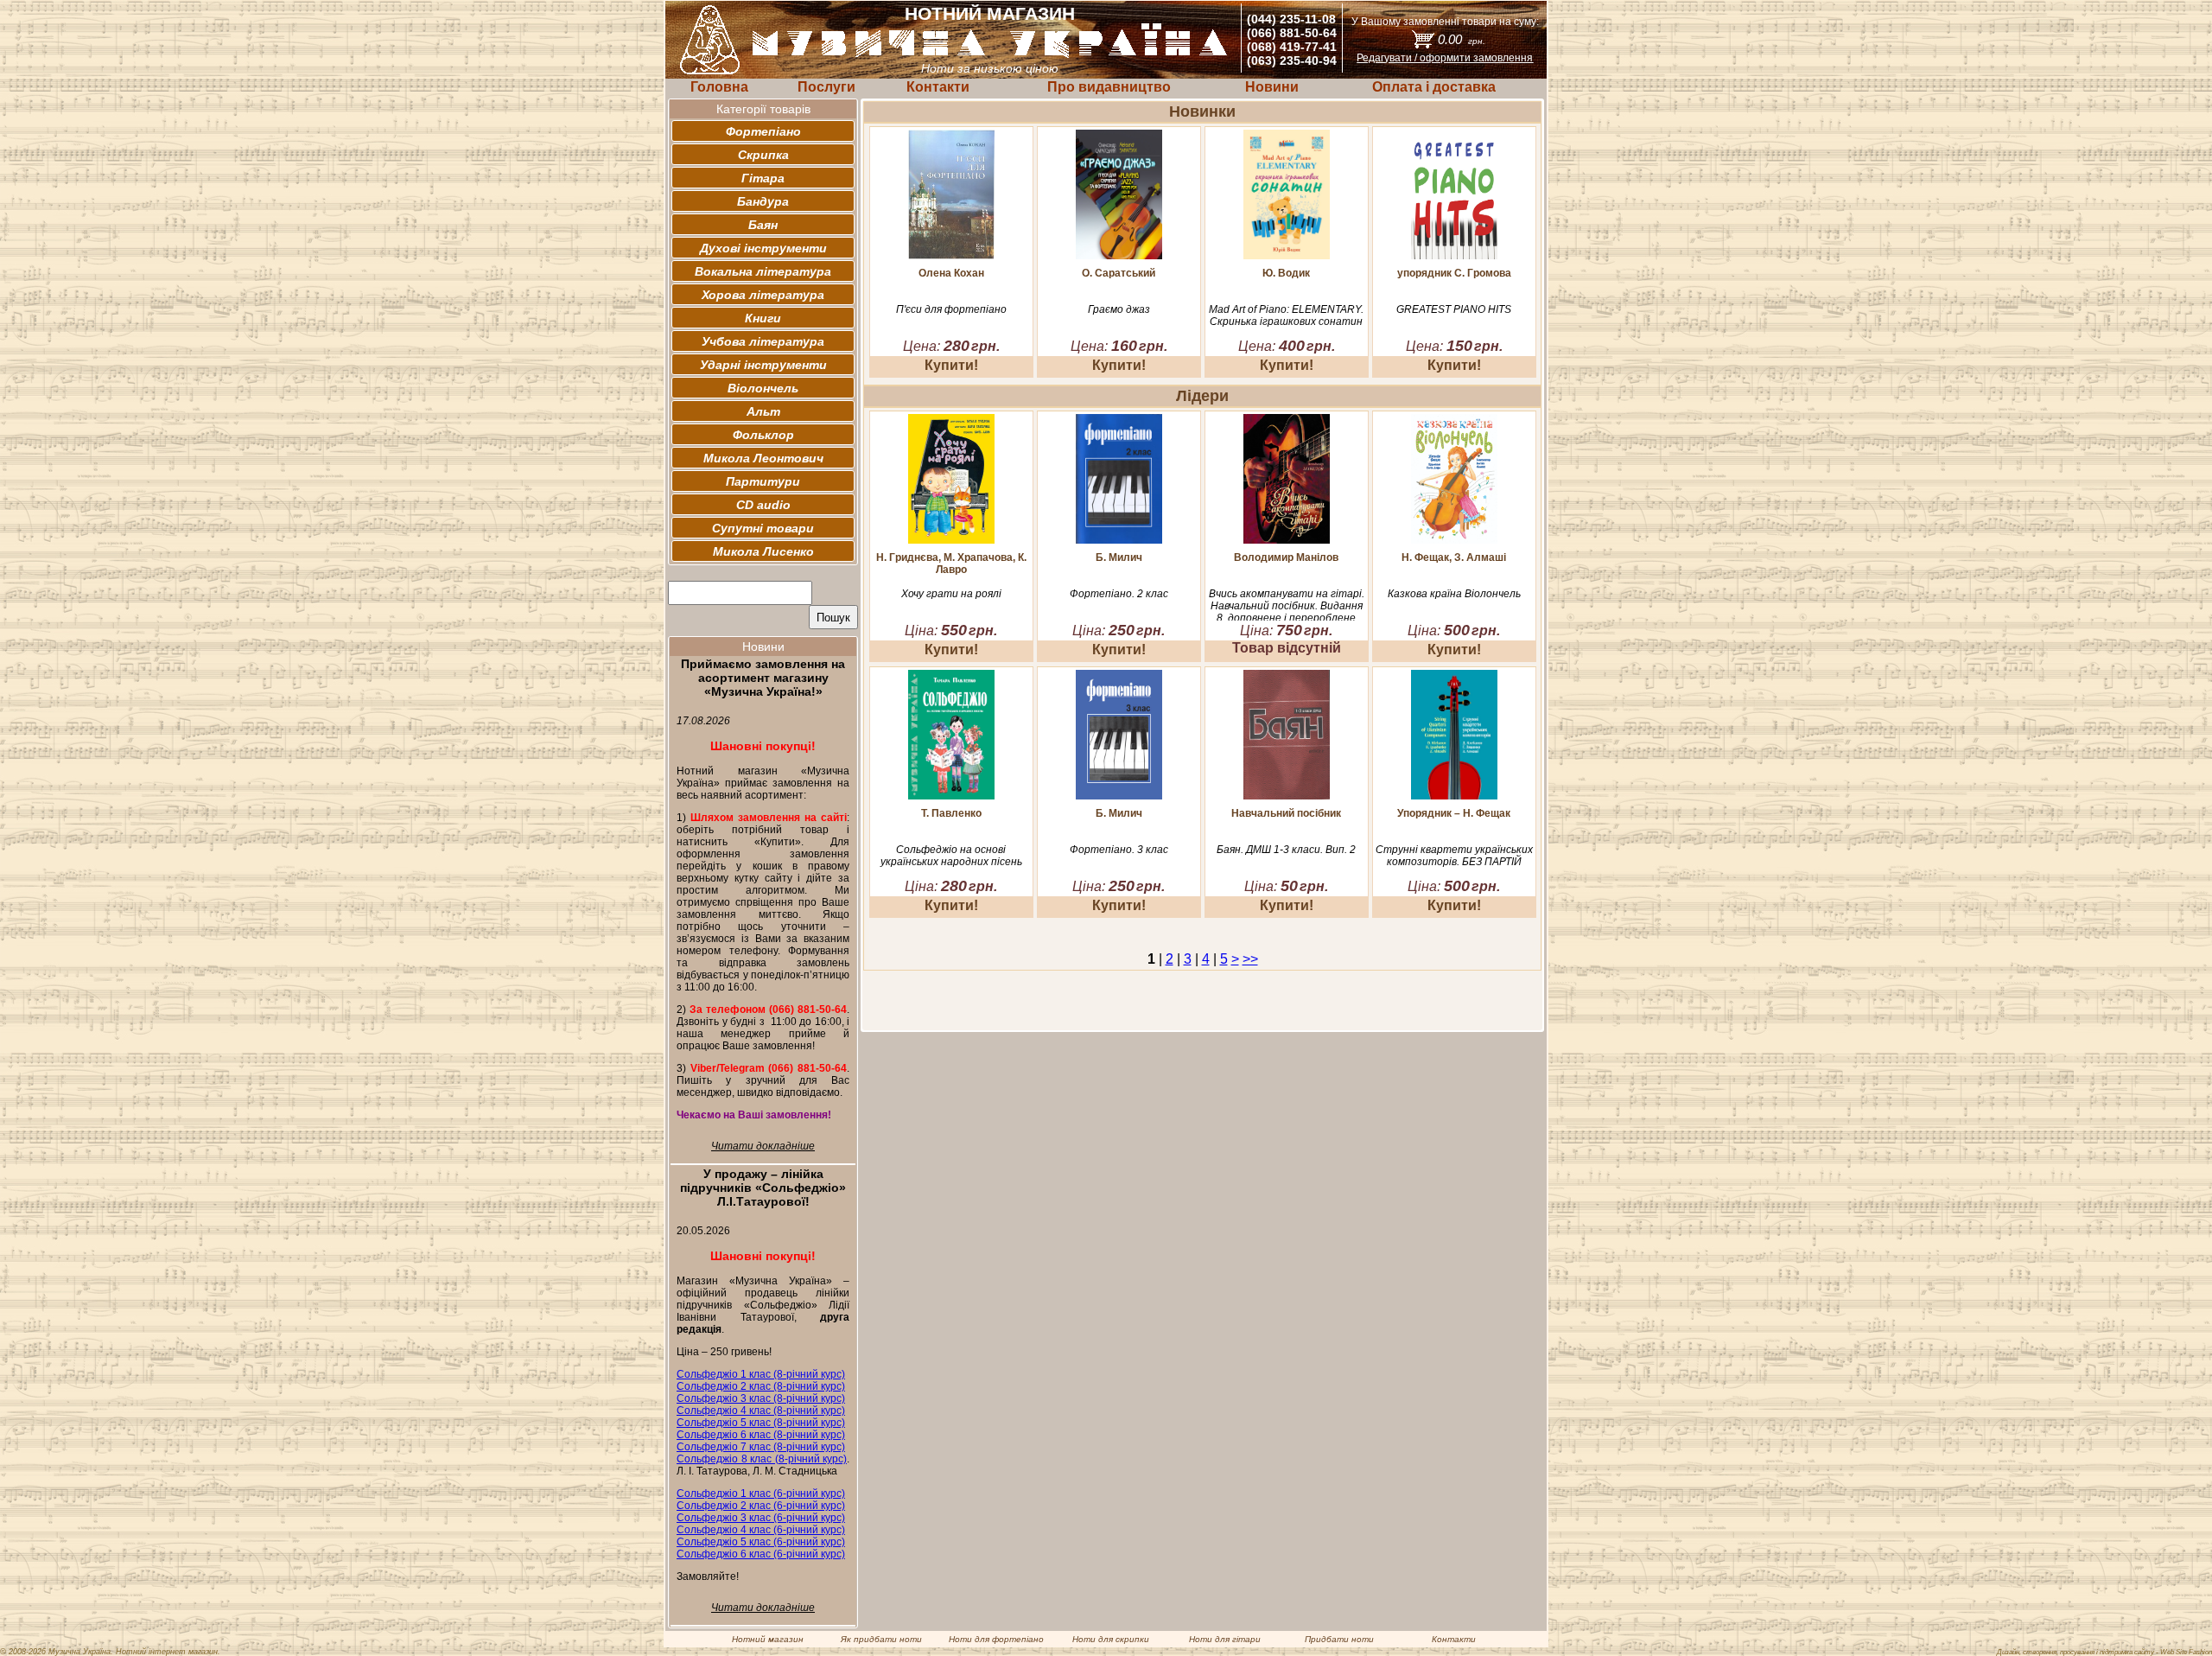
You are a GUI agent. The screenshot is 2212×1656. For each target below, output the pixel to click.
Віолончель (763, 388)
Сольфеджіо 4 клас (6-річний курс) (761, 1530)
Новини (1272, 87)
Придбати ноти (1339, 1639)
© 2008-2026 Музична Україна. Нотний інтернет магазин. (110, 1652)
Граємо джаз (1119, 309)
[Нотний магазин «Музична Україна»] (990, 55)
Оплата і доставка (1434, 87)
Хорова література (763, 295)
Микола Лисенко (763, 551)
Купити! (951, 365)
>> (1250, 959)
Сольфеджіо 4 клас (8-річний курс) (761, 1411)
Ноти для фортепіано (996, 1639)
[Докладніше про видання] (951, 255)
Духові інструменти (763, 248)
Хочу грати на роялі (951, 594)
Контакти (938, 87)
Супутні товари (763, 528)
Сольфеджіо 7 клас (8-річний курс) (761, 1447)
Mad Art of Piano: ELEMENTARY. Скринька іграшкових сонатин (1286, 315)
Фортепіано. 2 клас (1119, 594)
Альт (763, 411)
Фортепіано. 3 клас (1119, 850)
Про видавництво (1109, 87)
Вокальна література (763, 271)
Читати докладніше (763, 1146)
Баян (763, 225)
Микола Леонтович (763, 458)
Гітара (763, 178)
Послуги (826, 87)
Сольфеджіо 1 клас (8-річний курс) (761, 1374)
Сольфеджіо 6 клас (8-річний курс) (761, 1435)
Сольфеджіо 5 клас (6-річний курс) (761, 1542)
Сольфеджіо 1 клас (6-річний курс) (761, 1494)
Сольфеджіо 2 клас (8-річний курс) (761, 1386)
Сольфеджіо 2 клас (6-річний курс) (761, 1506)
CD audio (763, 505)
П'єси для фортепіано (951, 309)
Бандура (763, 201)
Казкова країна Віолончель (1454, 594)
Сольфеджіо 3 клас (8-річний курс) (761, 1398)
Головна (719, 87)
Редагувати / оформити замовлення (1445, 58)
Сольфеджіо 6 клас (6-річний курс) (761, 1554)
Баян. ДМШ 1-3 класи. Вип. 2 (1286, 850)
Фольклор (763, 435)
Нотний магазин (768, 1639)
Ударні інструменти (763, 365)
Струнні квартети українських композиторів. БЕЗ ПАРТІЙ (1454, 856)
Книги (763, 318)
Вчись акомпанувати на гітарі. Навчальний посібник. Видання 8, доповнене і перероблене (1287, 606)
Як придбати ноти (881, 1639)
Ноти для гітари (1225, 1639)
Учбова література (763, 341)
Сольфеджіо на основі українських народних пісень (951, 856)
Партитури (763, 481)
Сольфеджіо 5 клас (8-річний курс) (761, 1423)
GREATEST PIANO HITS (1454, 309)
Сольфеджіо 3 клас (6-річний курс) (761, 1518)
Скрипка (763, 155)
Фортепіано (763, 131)
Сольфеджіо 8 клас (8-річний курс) (762, 1459)
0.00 (1462, 39)
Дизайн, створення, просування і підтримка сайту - (2104, 1652)
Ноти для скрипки (1111, 1639)
